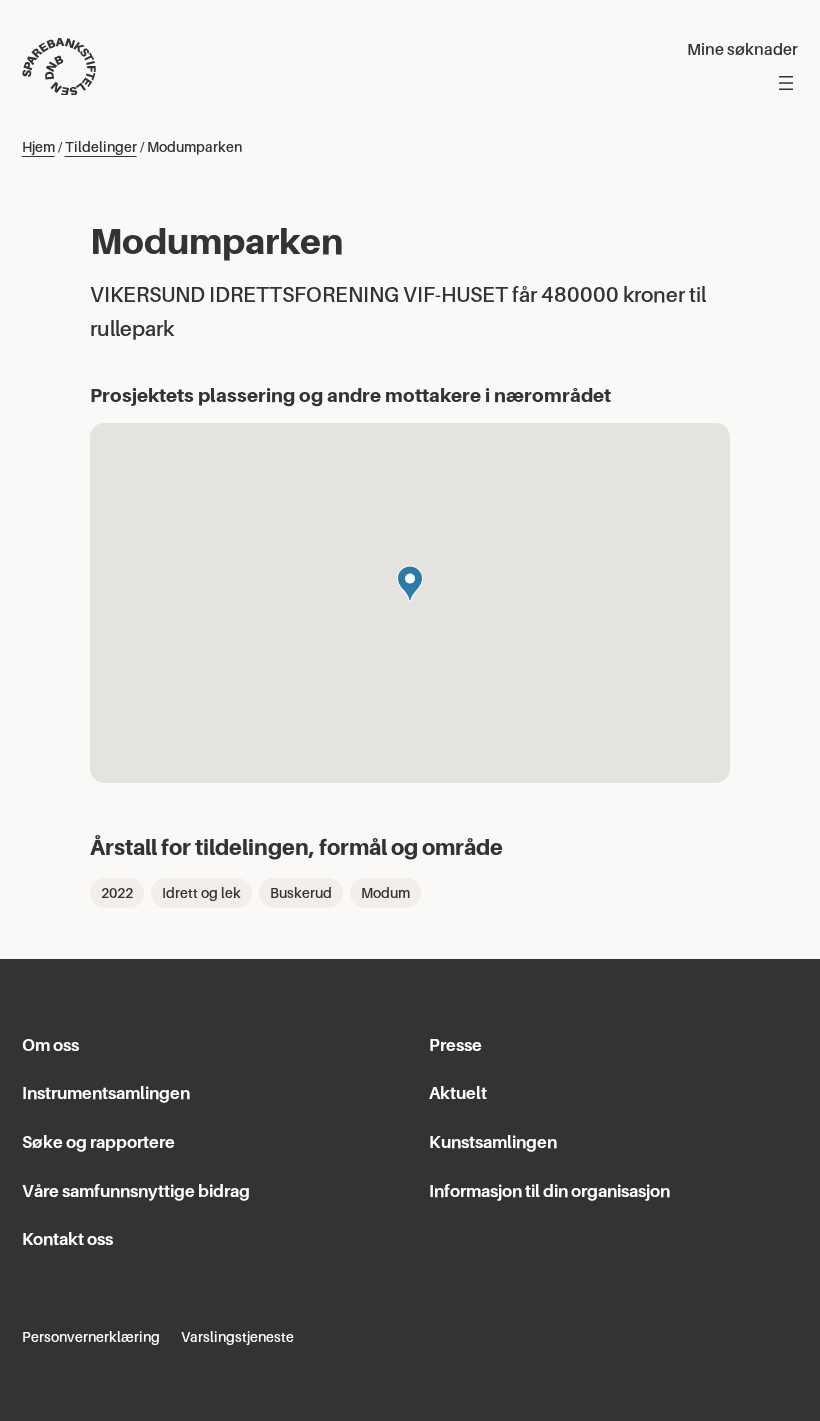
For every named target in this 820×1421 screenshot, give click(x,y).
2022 (117, 893)
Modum (385, 893)
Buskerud (301, 893)
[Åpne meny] (786, 83)
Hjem (38, 147)
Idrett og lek (201, 893)
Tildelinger (101, 147)
